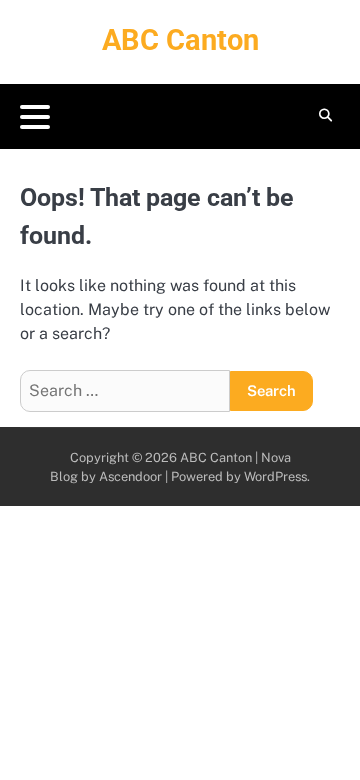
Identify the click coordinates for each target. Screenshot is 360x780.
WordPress (275, 476)
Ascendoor (130, 476)
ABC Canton (180, 40)
